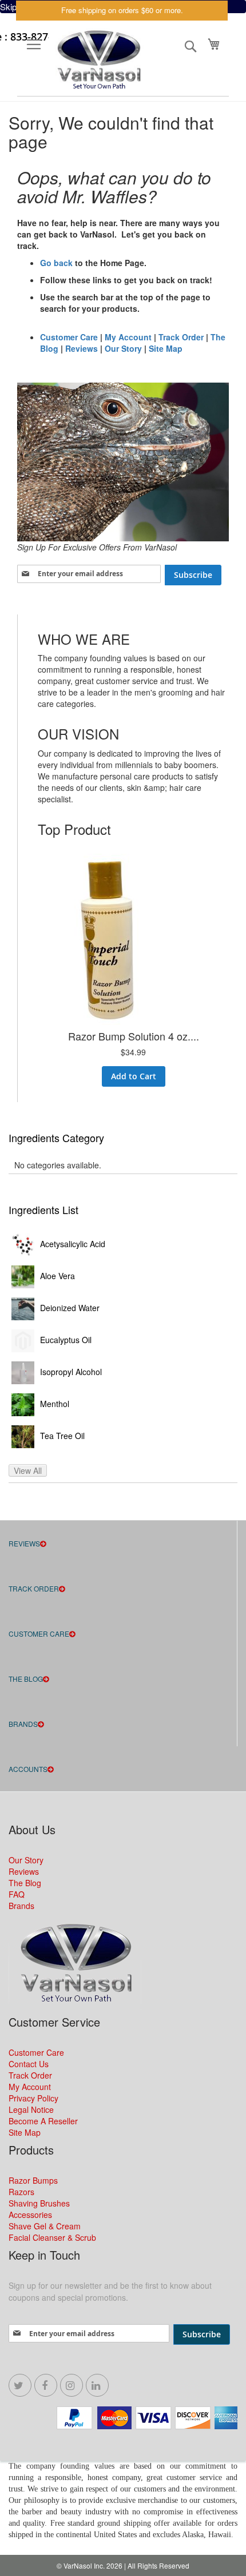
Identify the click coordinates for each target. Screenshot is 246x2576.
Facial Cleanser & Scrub (52, 2237)
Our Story (123, 348)
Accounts (28, 1769)
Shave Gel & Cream (45, 2226)
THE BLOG (26, 1679)
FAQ (17, 1894)
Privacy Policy (33, 2098)
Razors (21, 2192)
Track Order (181, 337)
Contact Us (29, 2064)
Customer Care (69, 337)
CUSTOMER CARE (39, 1633)
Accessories (30, 2215)
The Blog (25, 1883)
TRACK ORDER (34, 1588)
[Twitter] (20, 2385)
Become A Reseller (43, 2121)
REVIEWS (24, 1543)
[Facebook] (46, 2385)
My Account (128, 337)
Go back (56, 263)
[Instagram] (72, 2385)
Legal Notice (31, 2109)
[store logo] (97, 61)
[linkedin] (97, 2385)
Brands (23, 1724)
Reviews (82, 348)
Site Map (166, 348)
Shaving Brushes (39, 2203)
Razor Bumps (33, 2180)
